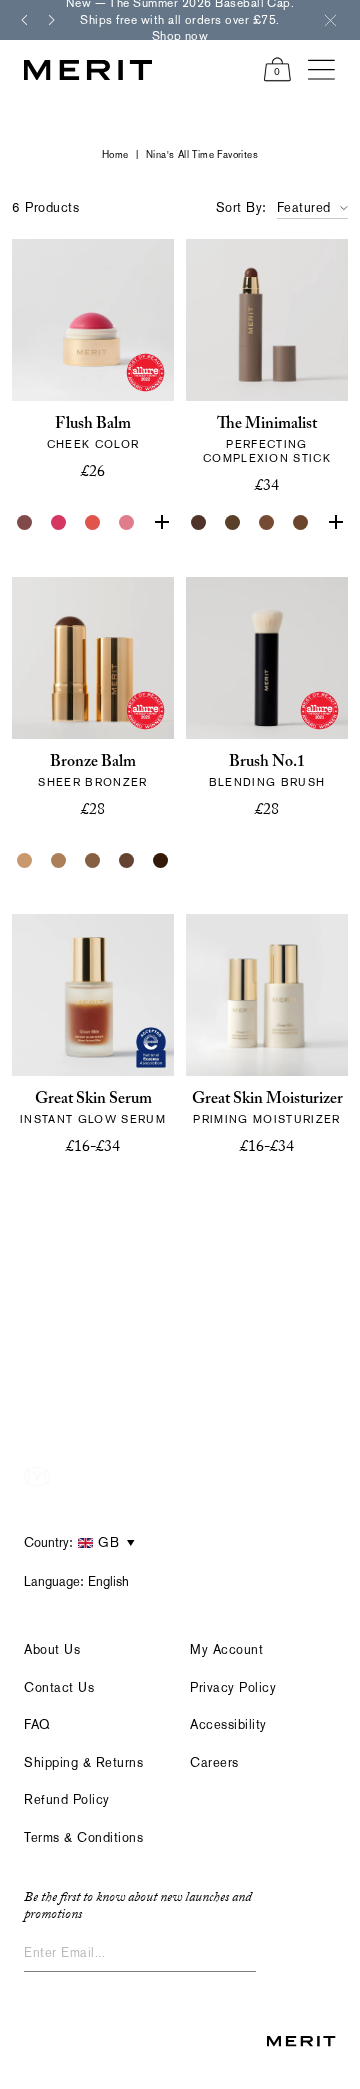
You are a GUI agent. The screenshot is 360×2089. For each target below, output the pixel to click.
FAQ (37, 1724)
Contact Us (59, 1687)
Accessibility (228, 1724)
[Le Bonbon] (59, 523)
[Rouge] (161, 523)
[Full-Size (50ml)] (76, 1198)
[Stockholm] (127, 523)
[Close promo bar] (330, 20)
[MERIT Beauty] (88, 70)
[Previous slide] (24, 20)
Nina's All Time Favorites (202, 154)
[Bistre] (199, 523)
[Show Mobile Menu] (322, 70)
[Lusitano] (93, 523)
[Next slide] (52, 20)
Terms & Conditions (83, 1837)
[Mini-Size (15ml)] (110, 1198)
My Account (226, 1649)
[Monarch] (161, 861)
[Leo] (127, 861)
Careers (214, 1762)
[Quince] (25, 861)
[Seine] (93, 861)
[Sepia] (301, 523)
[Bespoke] (25, 523)
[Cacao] (267, 523)
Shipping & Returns (83, 1762)
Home (115, 154)
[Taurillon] (335, 523)
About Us (52, 1649)
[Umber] (233, 523)
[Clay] (59, 861)
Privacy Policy (233, 1687)
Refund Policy (67, 1799)
